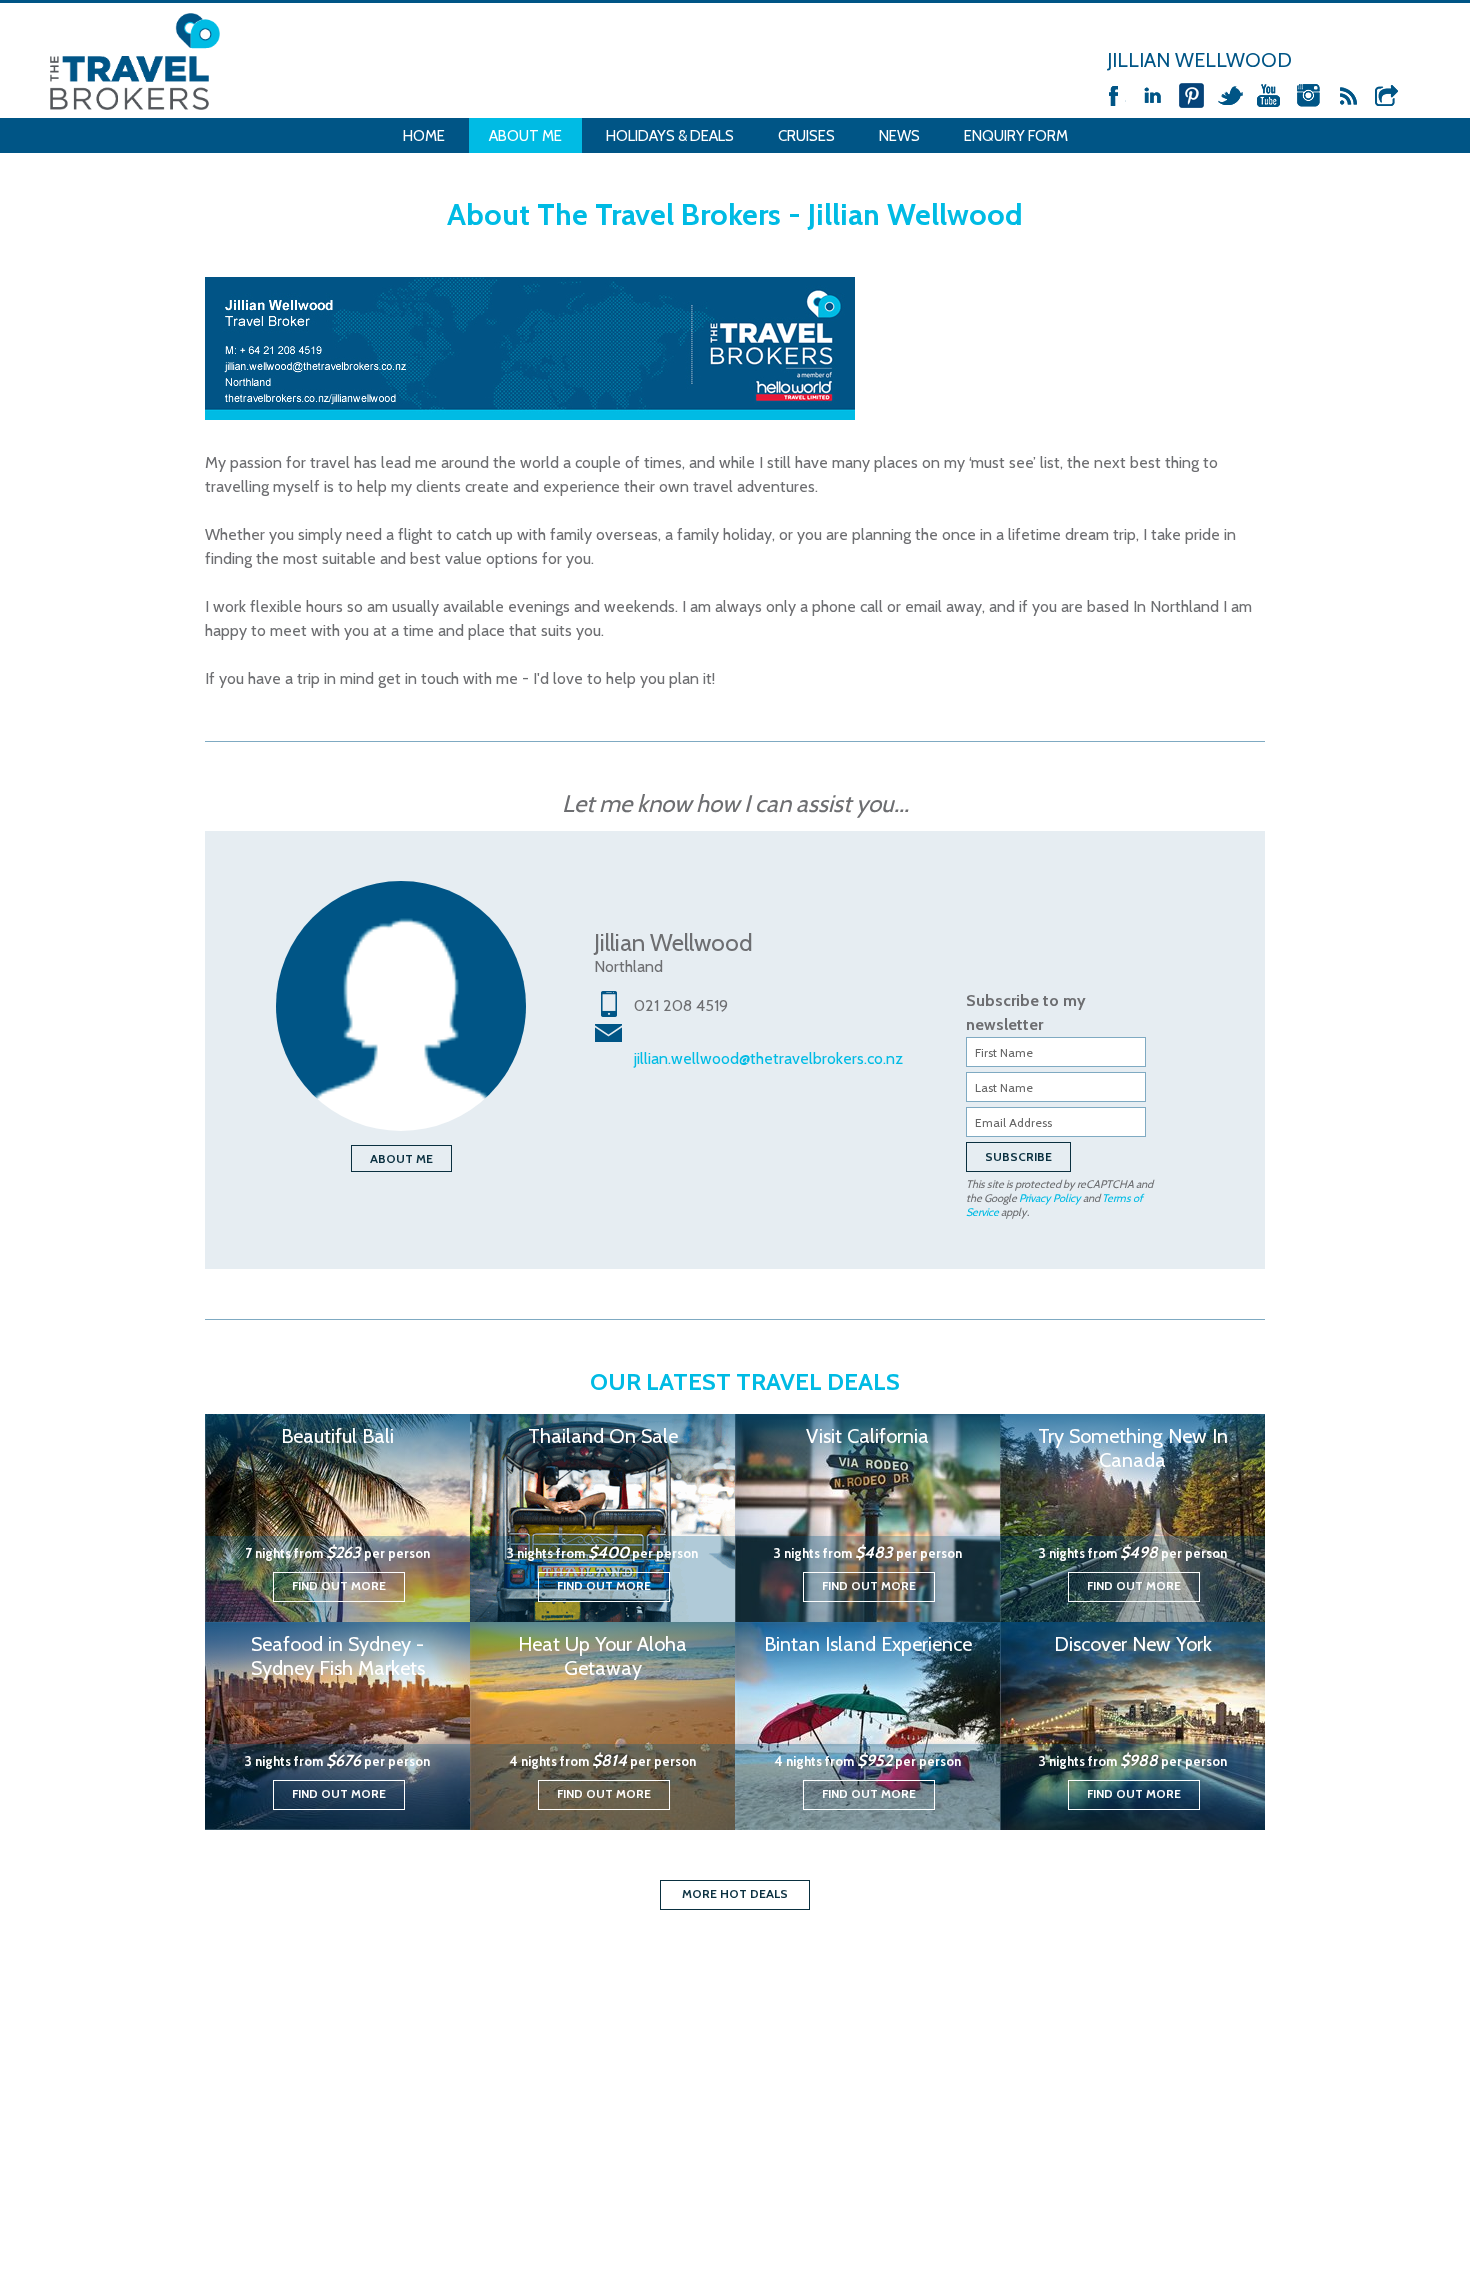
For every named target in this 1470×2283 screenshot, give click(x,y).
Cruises (806, 136)
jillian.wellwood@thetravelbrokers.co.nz (768, 1058)
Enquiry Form (1016, 136)
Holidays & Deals (670, 136)
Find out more (339, 1585)
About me (401, 1158)
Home (424, 136)
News (899, 136)
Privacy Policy (1050, 1198)
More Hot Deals (735, 1893)
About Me (525, 136)
